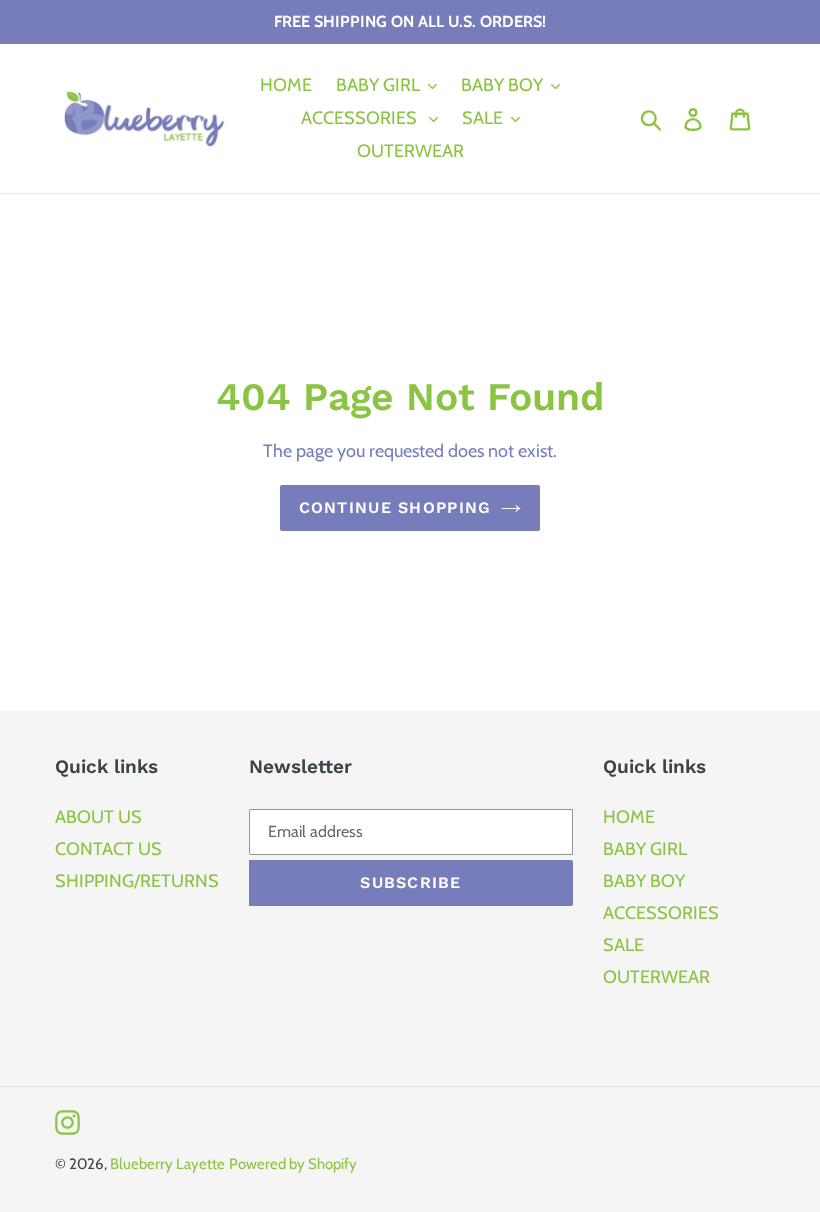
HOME (629, 817)
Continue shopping (395, 507)
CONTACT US (108, 849)
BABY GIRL (645, 849)
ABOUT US (98, 817)
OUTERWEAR (656, 977)
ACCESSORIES (661, 913)
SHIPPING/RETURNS (137, 881)
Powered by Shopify (293, 1164)
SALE (623, 945)
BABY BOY (644, 881)
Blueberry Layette (167, 1164)
